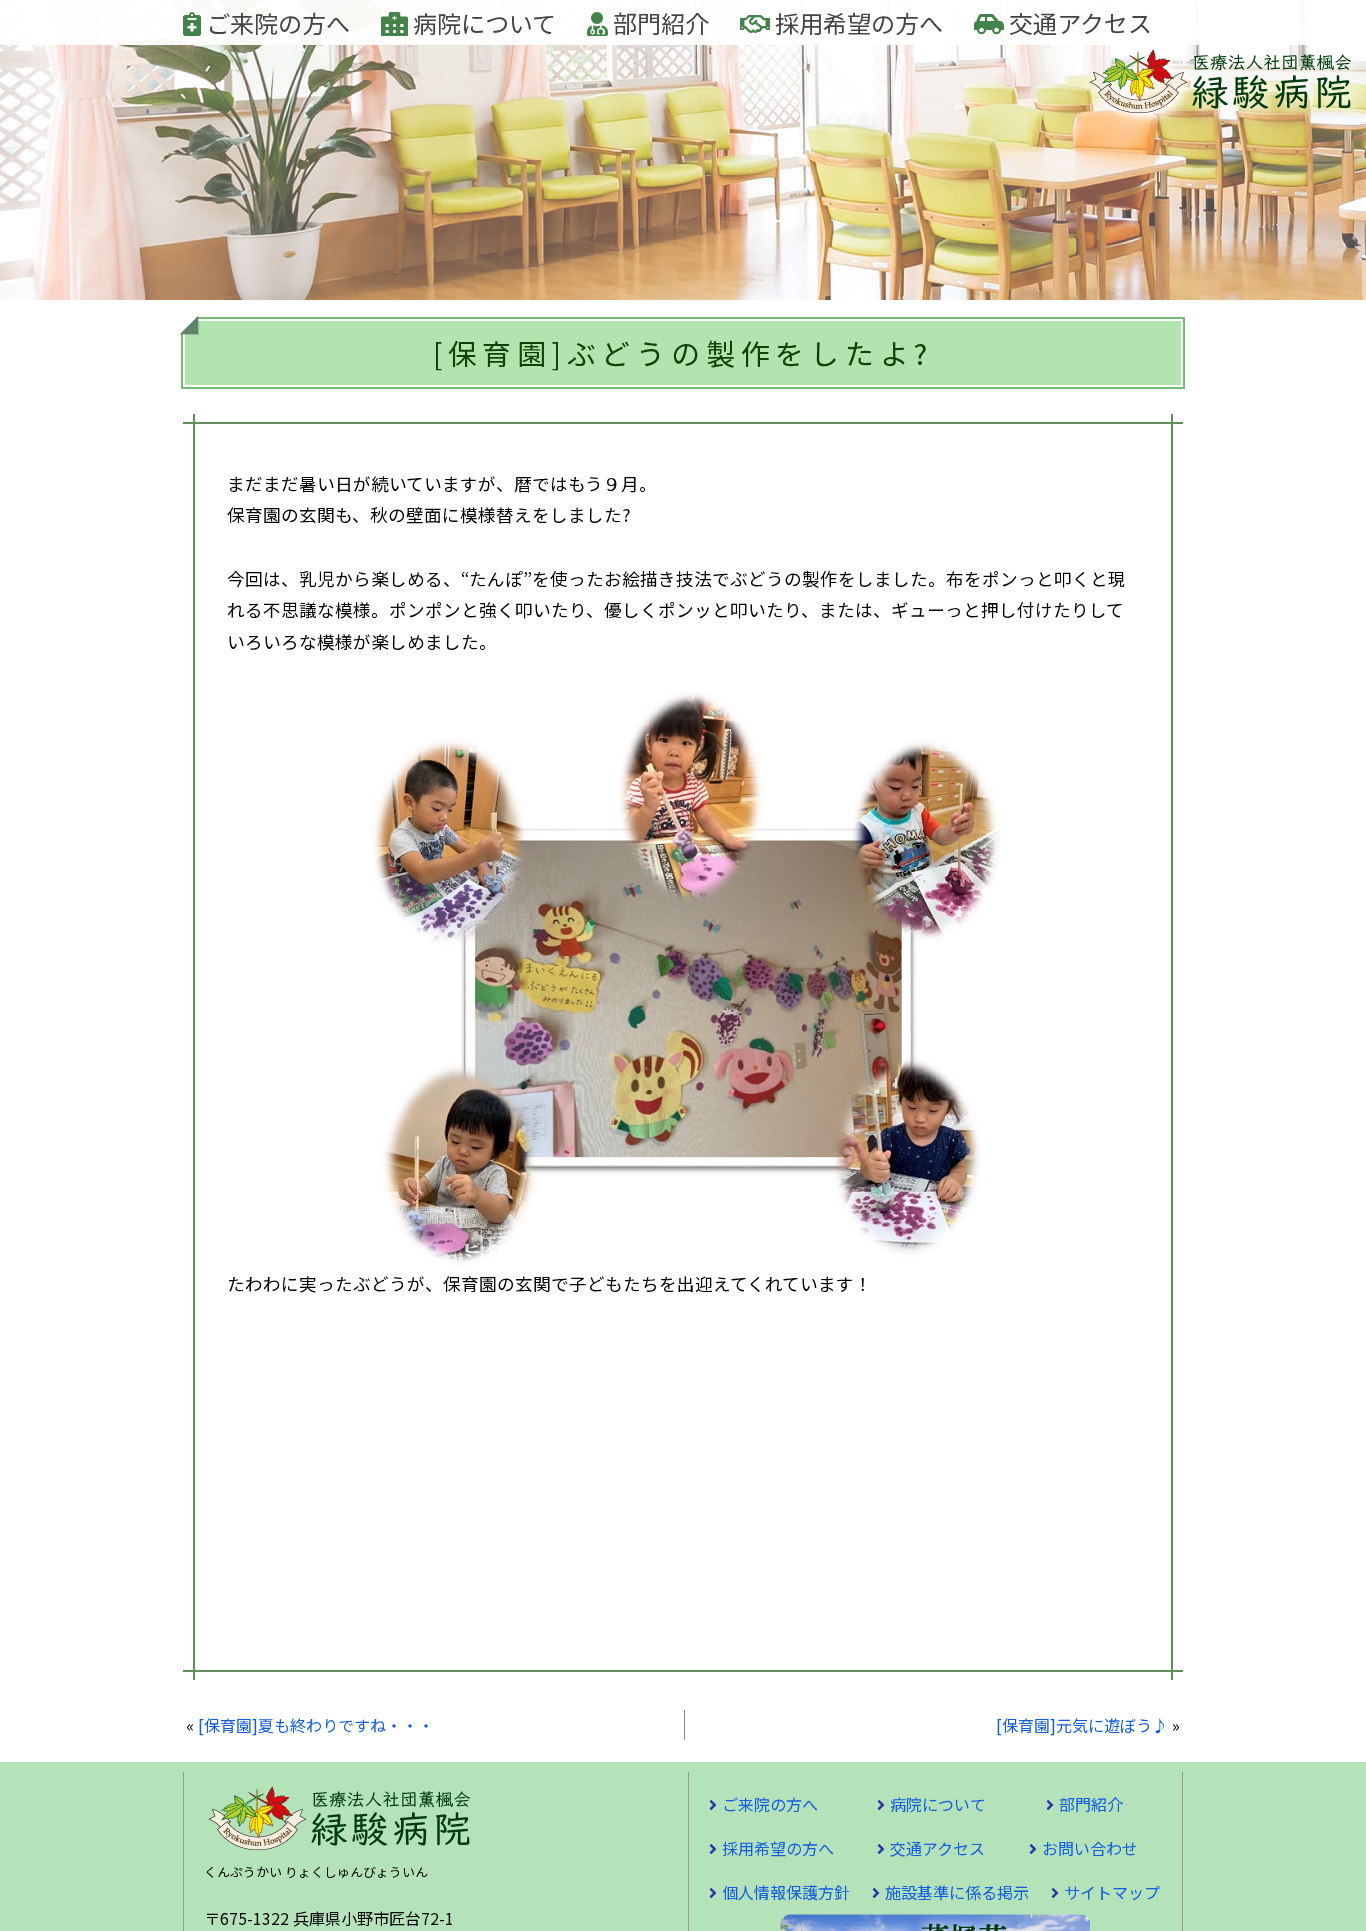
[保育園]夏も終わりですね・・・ (316, 1725)
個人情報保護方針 (786, 1892)
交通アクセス (1078, 22)
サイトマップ (1112, 1892)
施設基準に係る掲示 (957, 1892)
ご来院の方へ (275, 22)
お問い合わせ (1090, 1848)
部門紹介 (658, 22)
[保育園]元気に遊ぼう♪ (1082, 1725)
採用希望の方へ (856, 22)
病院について (482, 22)
